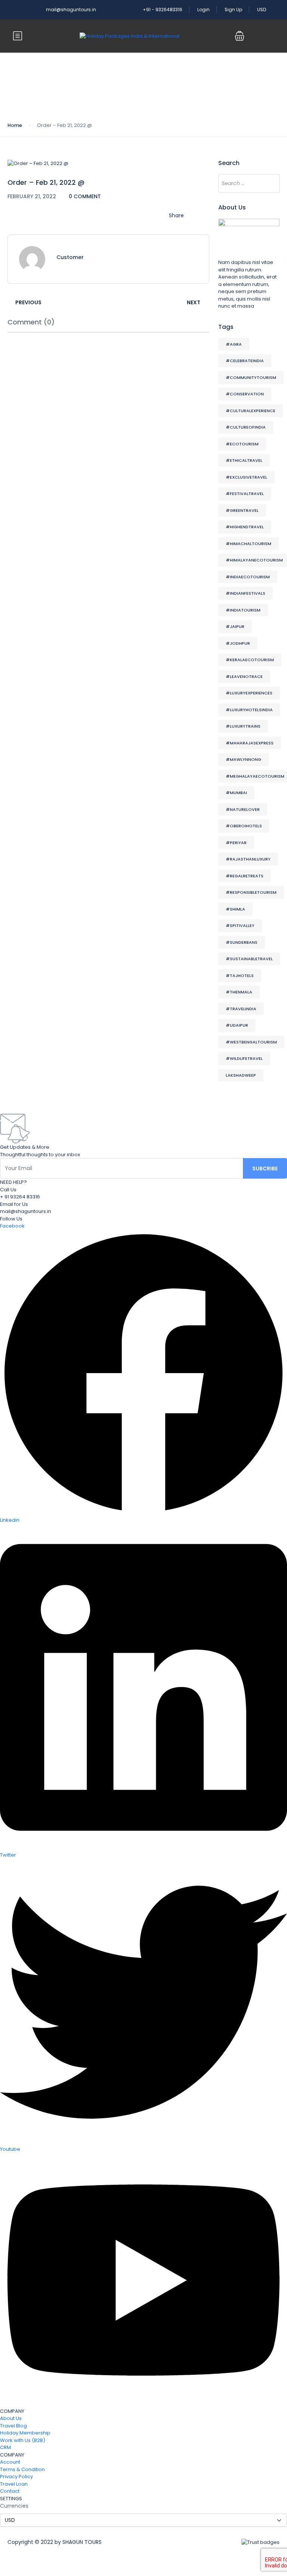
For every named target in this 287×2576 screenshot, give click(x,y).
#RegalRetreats (245, 876)
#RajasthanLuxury (248, 859)
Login (203, 10)
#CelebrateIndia (245, 361)
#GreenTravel (242, 510)
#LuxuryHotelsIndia (249, 710)
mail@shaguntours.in (71, 10)
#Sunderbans (242, 942)
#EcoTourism (242, 444)
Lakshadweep (241, 1075)
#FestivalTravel (245, 494)
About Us (11, 2418)
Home (15, 125)
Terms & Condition (22, 2469)
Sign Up (233, 10)
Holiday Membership (25, 2433)
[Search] (270, 183)
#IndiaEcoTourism (248, 577)
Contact (10, 2491)
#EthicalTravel (244, 460)
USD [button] (262, 10)
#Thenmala (239, 992)
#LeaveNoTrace (244, 676)
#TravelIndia (241, 1009)
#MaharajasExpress (250, 743)
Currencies (14, 2506)
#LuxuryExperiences (249, 693)
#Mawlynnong (243, 759)
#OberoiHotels (244, 826)
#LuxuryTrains (243, 726)
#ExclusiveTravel (246, 477)
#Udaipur (237, 1025)
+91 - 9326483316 (163, 10)
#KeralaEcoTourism (250, 660)
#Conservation (245, 394)
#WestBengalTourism (251, 1042)
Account (10, 2462)
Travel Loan (14, 2484)
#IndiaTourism (243, 610)
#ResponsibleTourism (251, 892)
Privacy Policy (16, 2477)
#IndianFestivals (246, 593)
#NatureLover (243, 809)
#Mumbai (236, 793)
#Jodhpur (238, 643)
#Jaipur (235, 626)
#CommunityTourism (251, 377)
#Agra (234, 344)
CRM (5, 2447)
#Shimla (235, 909)
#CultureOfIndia (246, 427)
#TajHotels (240, 976)
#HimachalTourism (249, 544)
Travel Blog (13, 2426)
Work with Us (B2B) (23, 2440)
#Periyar (236, 843)
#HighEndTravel (245, 527)
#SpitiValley (240, 925)
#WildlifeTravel (244, 1058)
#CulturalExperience (251, 411)
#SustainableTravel (249, 959)
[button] (240, 36)
